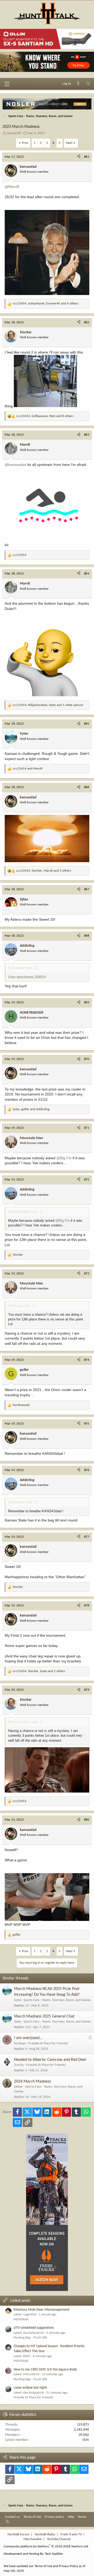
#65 (87, 724)
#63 (87, 435)
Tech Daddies (54, 2554)
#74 (87, 1360)
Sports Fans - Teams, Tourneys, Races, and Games (57, 2000)
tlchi (86, 2440)
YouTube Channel (59, 2539)
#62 (87, 322)
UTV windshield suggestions (34, 2328)
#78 (87, 1606)
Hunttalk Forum (18, 2534)
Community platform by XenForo (46, 2546)
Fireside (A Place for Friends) (48, 2043)
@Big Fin (64, 1158)
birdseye (20, 2043)
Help (71, 2517)
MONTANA (21, 2319)
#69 (87, 1002)
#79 (87, 1690)
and (27, 769)
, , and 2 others (44, 871)
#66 (87, 787)
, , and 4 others (45, 304)
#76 (87, 1470)
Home (82, 2517)
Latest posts (20, 2301)
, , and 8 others (45, 416)
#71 (87, 1128)
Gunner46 (14, 133)
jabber (19, 2087)
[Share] (79, 157)
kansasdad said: (20, 968)
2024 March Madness (33, 2082)
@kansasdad (16, 465)
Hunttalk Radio (45, 2534)
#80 (87, 1820)
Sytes (18, 2000)
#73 (87, 1274)
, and (31, 1109)
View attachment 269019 (27, 977)
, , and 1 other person (48, 705)
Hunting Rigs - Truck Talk (30, 2338)
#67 (87, 889)
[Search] (88, 84)
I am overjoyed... (28, 2038)
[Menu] (7, 84)
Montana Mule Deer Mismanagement (42, 2310)
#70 (87, 1059)
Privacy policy (54, 2517)
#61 (87, 157)
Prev (25, 143)
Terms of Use (32, 2517)
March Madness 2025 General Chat (44, 2016)
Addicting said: (19, 1306)
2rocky (19, 2065)
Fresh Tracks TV (71, 2534)
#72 (87, 1180)
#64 (87, 574)
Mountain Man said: (23, 1212)
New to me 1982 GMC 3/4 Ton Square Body (45, 2370)
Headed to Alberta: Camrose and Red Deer (50, 2060)
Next (69, 143)
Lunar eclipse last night (30, 2388)
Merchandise (33, 2539)
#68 (87, 936)
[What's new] (78, 84)
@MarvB (12, 187)
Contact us (12, 2517)
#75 (87, 1424)
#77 (87, 1537)
